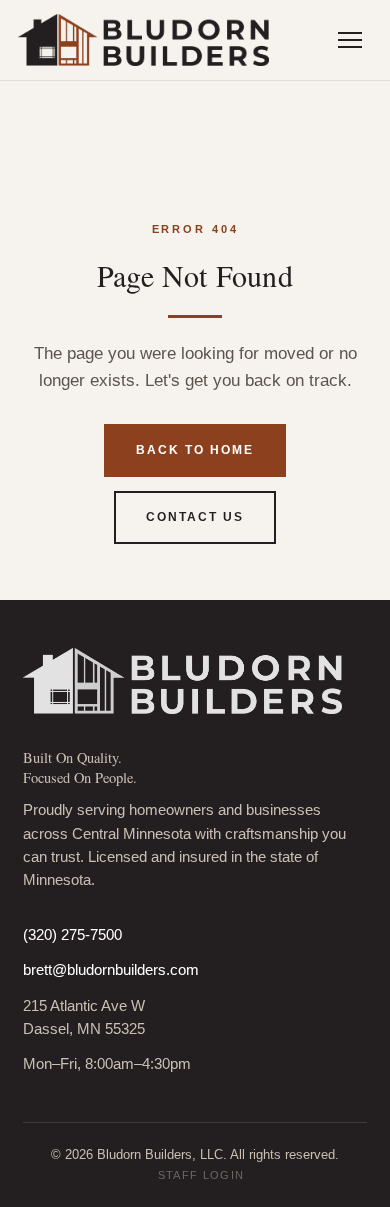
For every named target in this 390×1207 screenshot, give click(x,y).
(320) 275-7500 (72, 935)
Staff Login (201, 1175)
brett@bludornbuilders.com (111, 970)
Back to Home (194, 450)
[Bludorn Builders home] (143, 40)
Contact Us (194, 517)
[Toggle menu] (350, 40)
